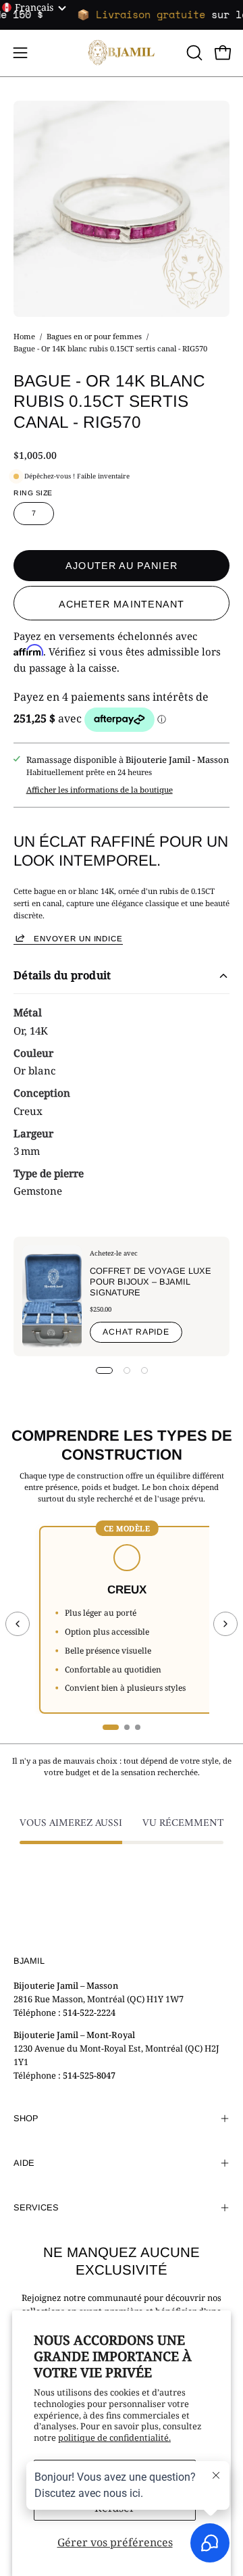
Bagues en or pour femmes (94, 336)
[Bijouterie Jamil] (122, 53)
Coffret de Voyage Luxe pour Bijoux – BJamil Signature (151, 1282)
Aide (24, 2163)
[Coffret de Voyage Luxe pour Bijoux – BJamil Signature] (52, 1296)
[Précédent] (18, 1624)
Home (24, 336)
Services (36, 2207)
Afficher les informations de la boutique (100, 790)
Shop (26, 2118)
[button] (193, 53)
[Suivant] (225, 1624)
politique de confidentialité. (114, 2437)
